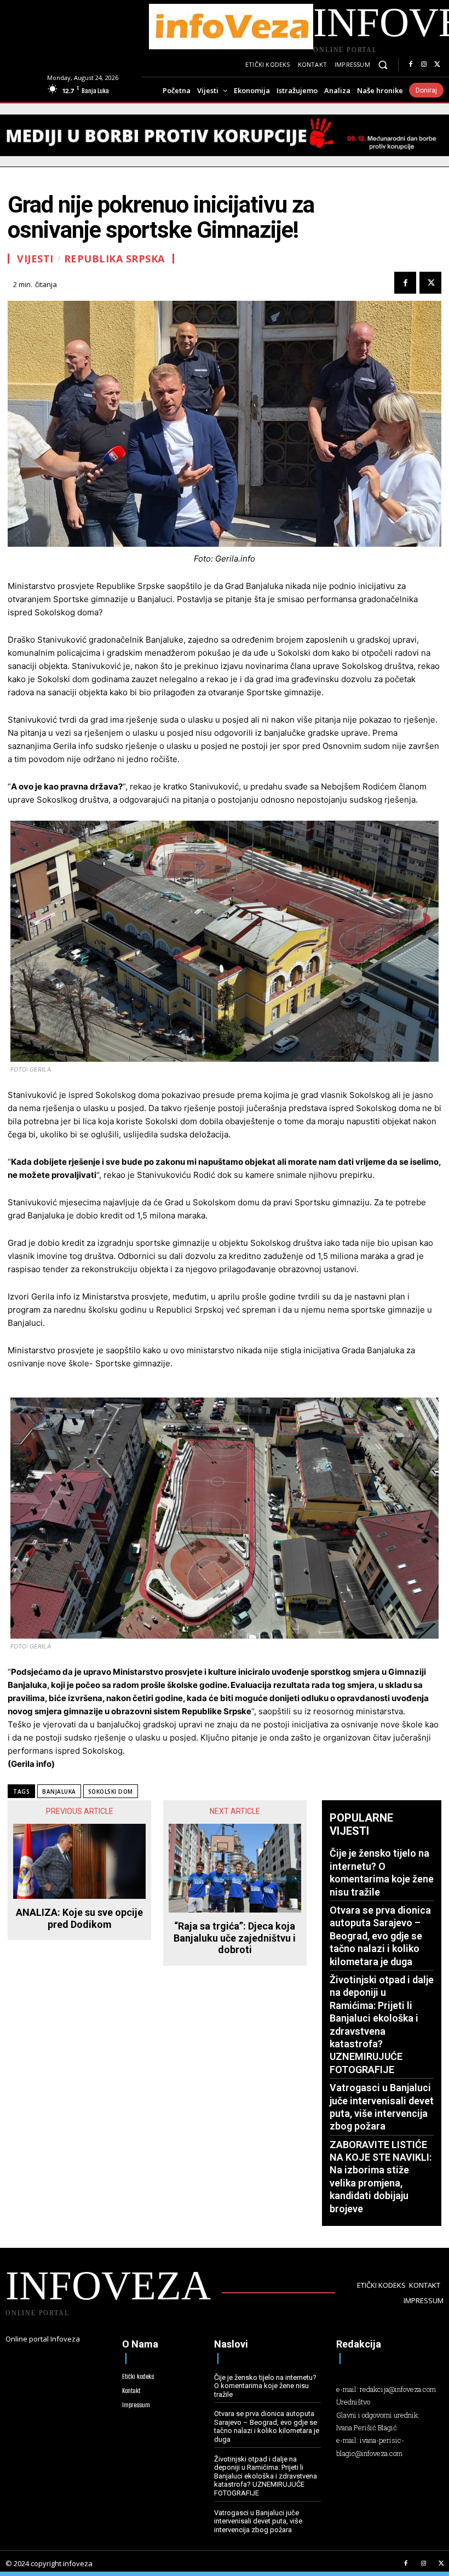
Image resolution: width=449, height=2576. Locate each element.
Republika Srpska (114, 259)
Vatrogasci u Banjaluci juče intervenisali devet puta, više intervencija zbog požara (258, 2521)
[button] (383, 65)
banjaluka (59, 1791)
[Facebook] (411, 65)
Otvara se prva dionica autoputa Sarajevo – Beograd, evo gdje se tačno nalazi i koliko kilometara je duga (380, 1936)
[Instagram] (424, 65)
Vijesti (35, 259)
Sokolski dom (111, 1791)
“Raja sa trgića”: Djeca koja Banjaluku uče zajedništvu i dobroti (235, 1938)
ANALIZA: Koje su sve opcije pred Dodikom (79, 1918)
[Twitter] (437, 65)
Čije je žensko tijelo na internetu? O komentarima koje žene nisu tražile (382, 1872)
